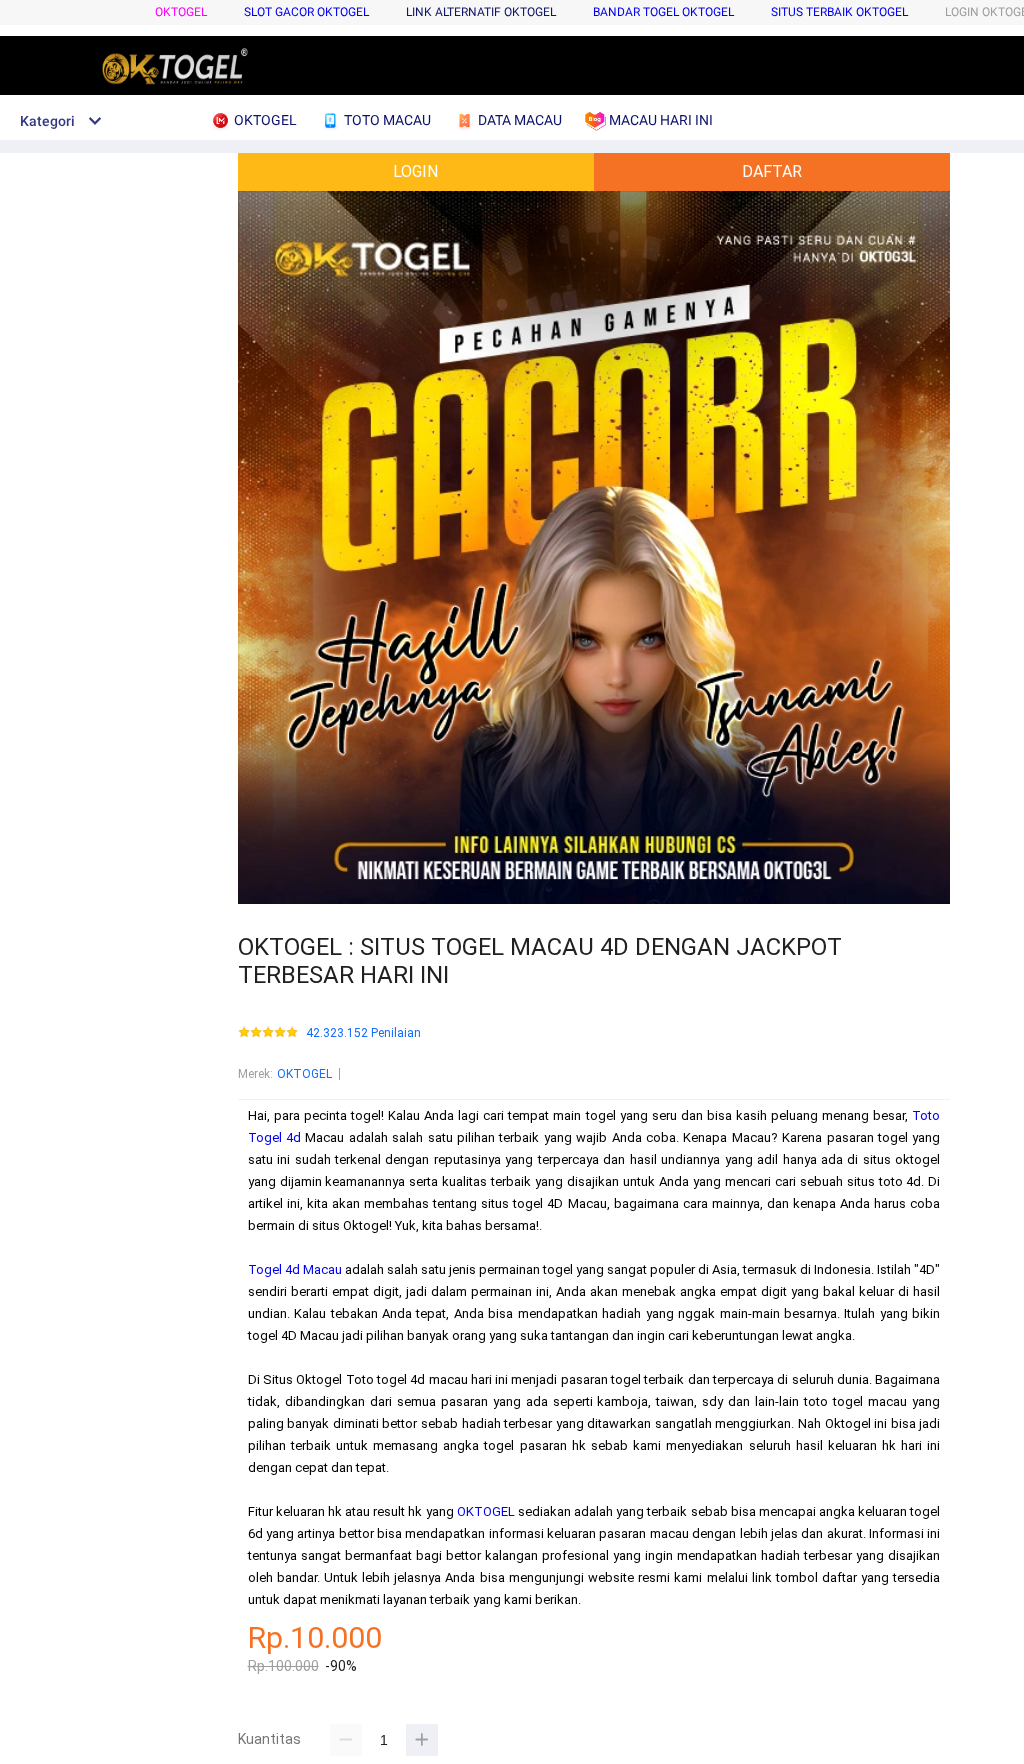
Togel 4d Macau (295, 1269)
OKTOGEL (181, 12)
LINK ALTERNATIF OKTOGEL (481, 12)
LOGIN (415, 171)
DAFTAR (772, 171)
